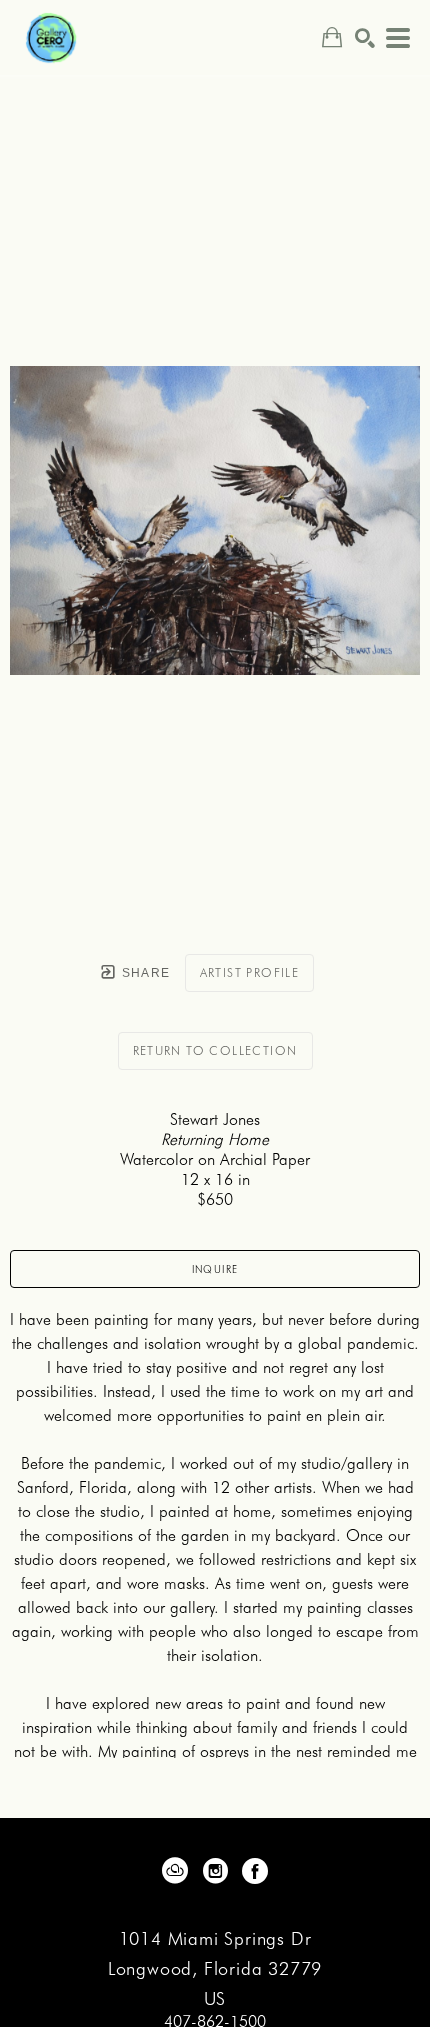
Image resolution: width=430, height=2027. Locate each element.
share (143, 973)
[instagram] (215, 1871)
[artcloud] (175, 1871)
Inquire (215, 1269)
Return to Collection (215, 1050)
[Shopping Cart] (332, 37)
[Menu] (398, 38)
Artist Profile (250, 972)
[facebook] (255, 1871)
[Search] (365, 38)
